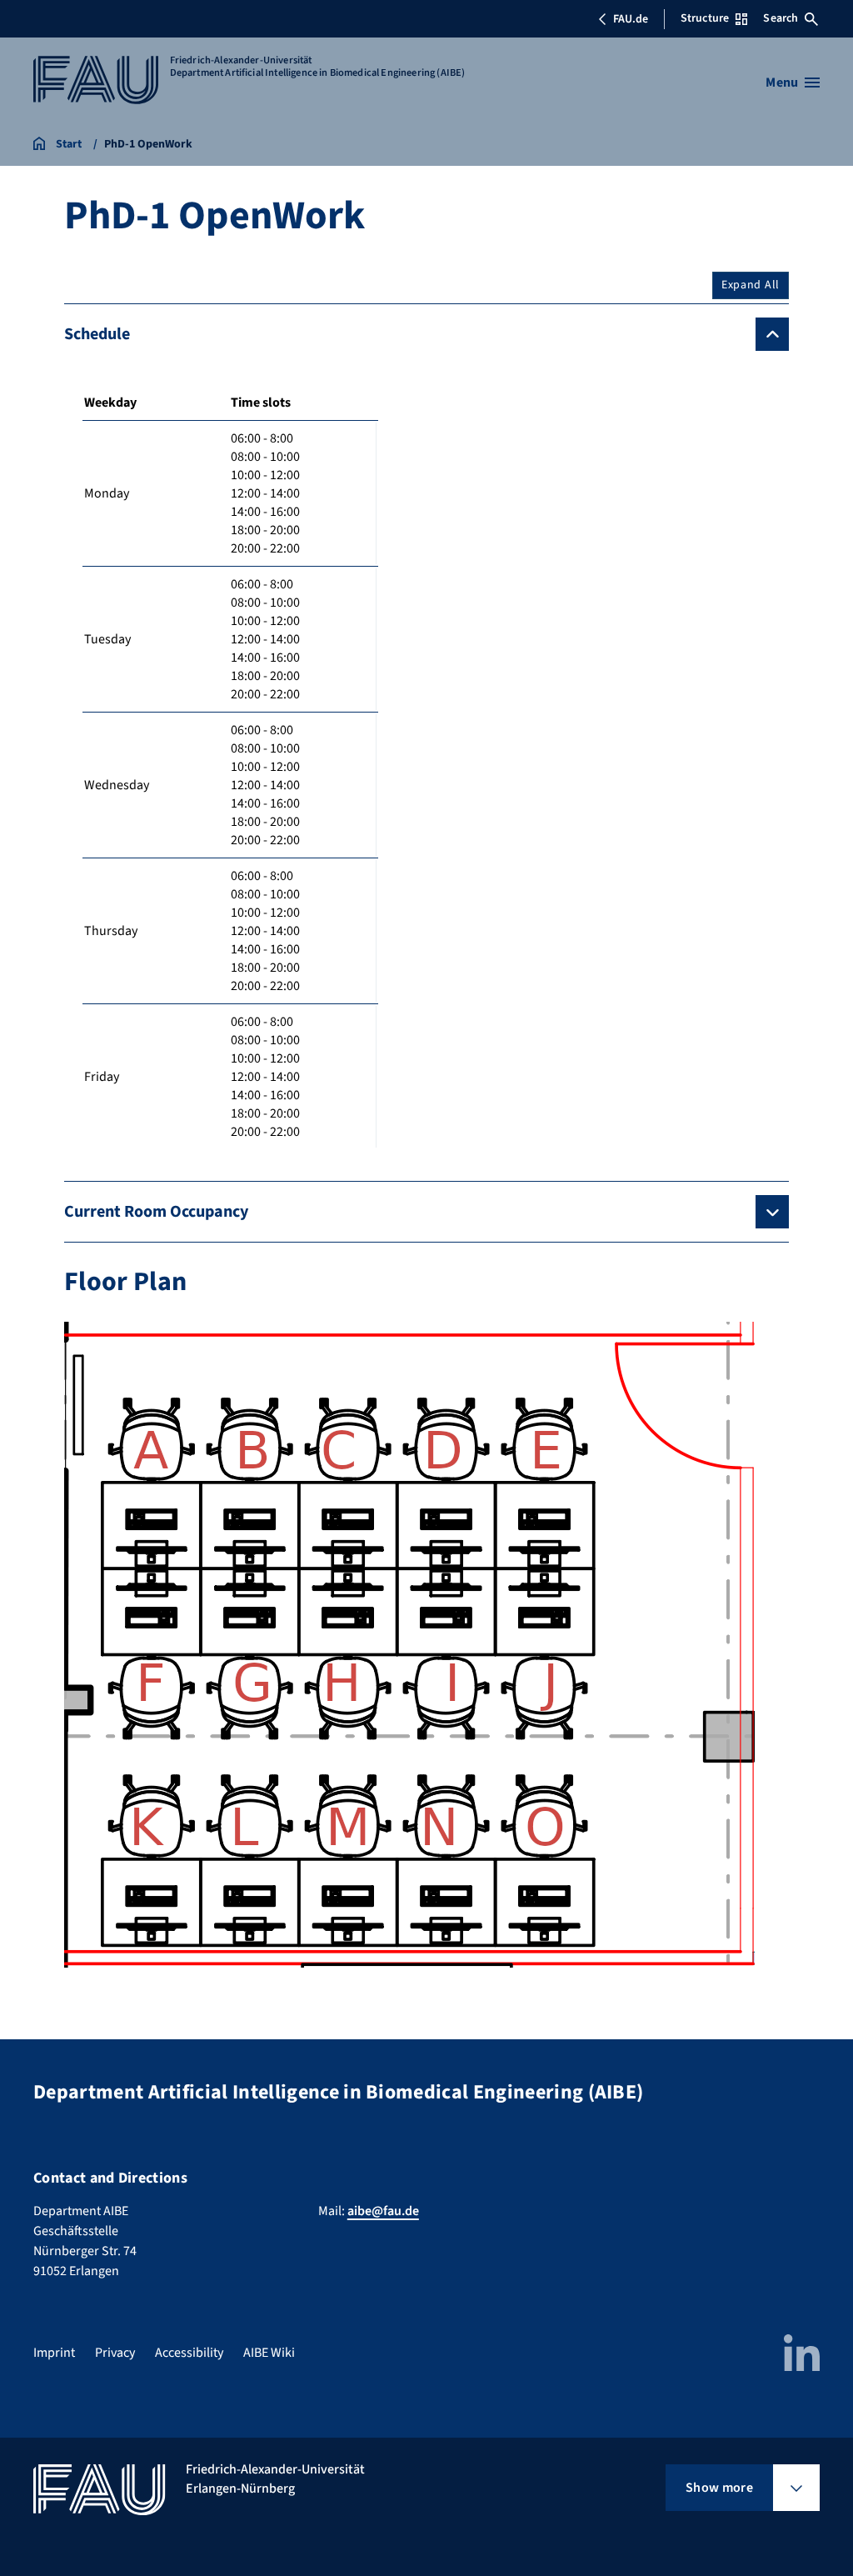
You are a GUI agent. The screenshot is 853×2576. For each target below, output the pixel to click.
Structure (705, 18)
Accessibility (189, 2353)
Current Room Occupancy (156, 1212)
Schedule (97, 334)
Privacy (115, 2353)
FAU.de (631, 19)
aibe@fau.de (383, 2211)
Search (781, 18)
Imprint (54, 2353)
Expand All (751, 285)
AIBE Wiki (269, 2353)
